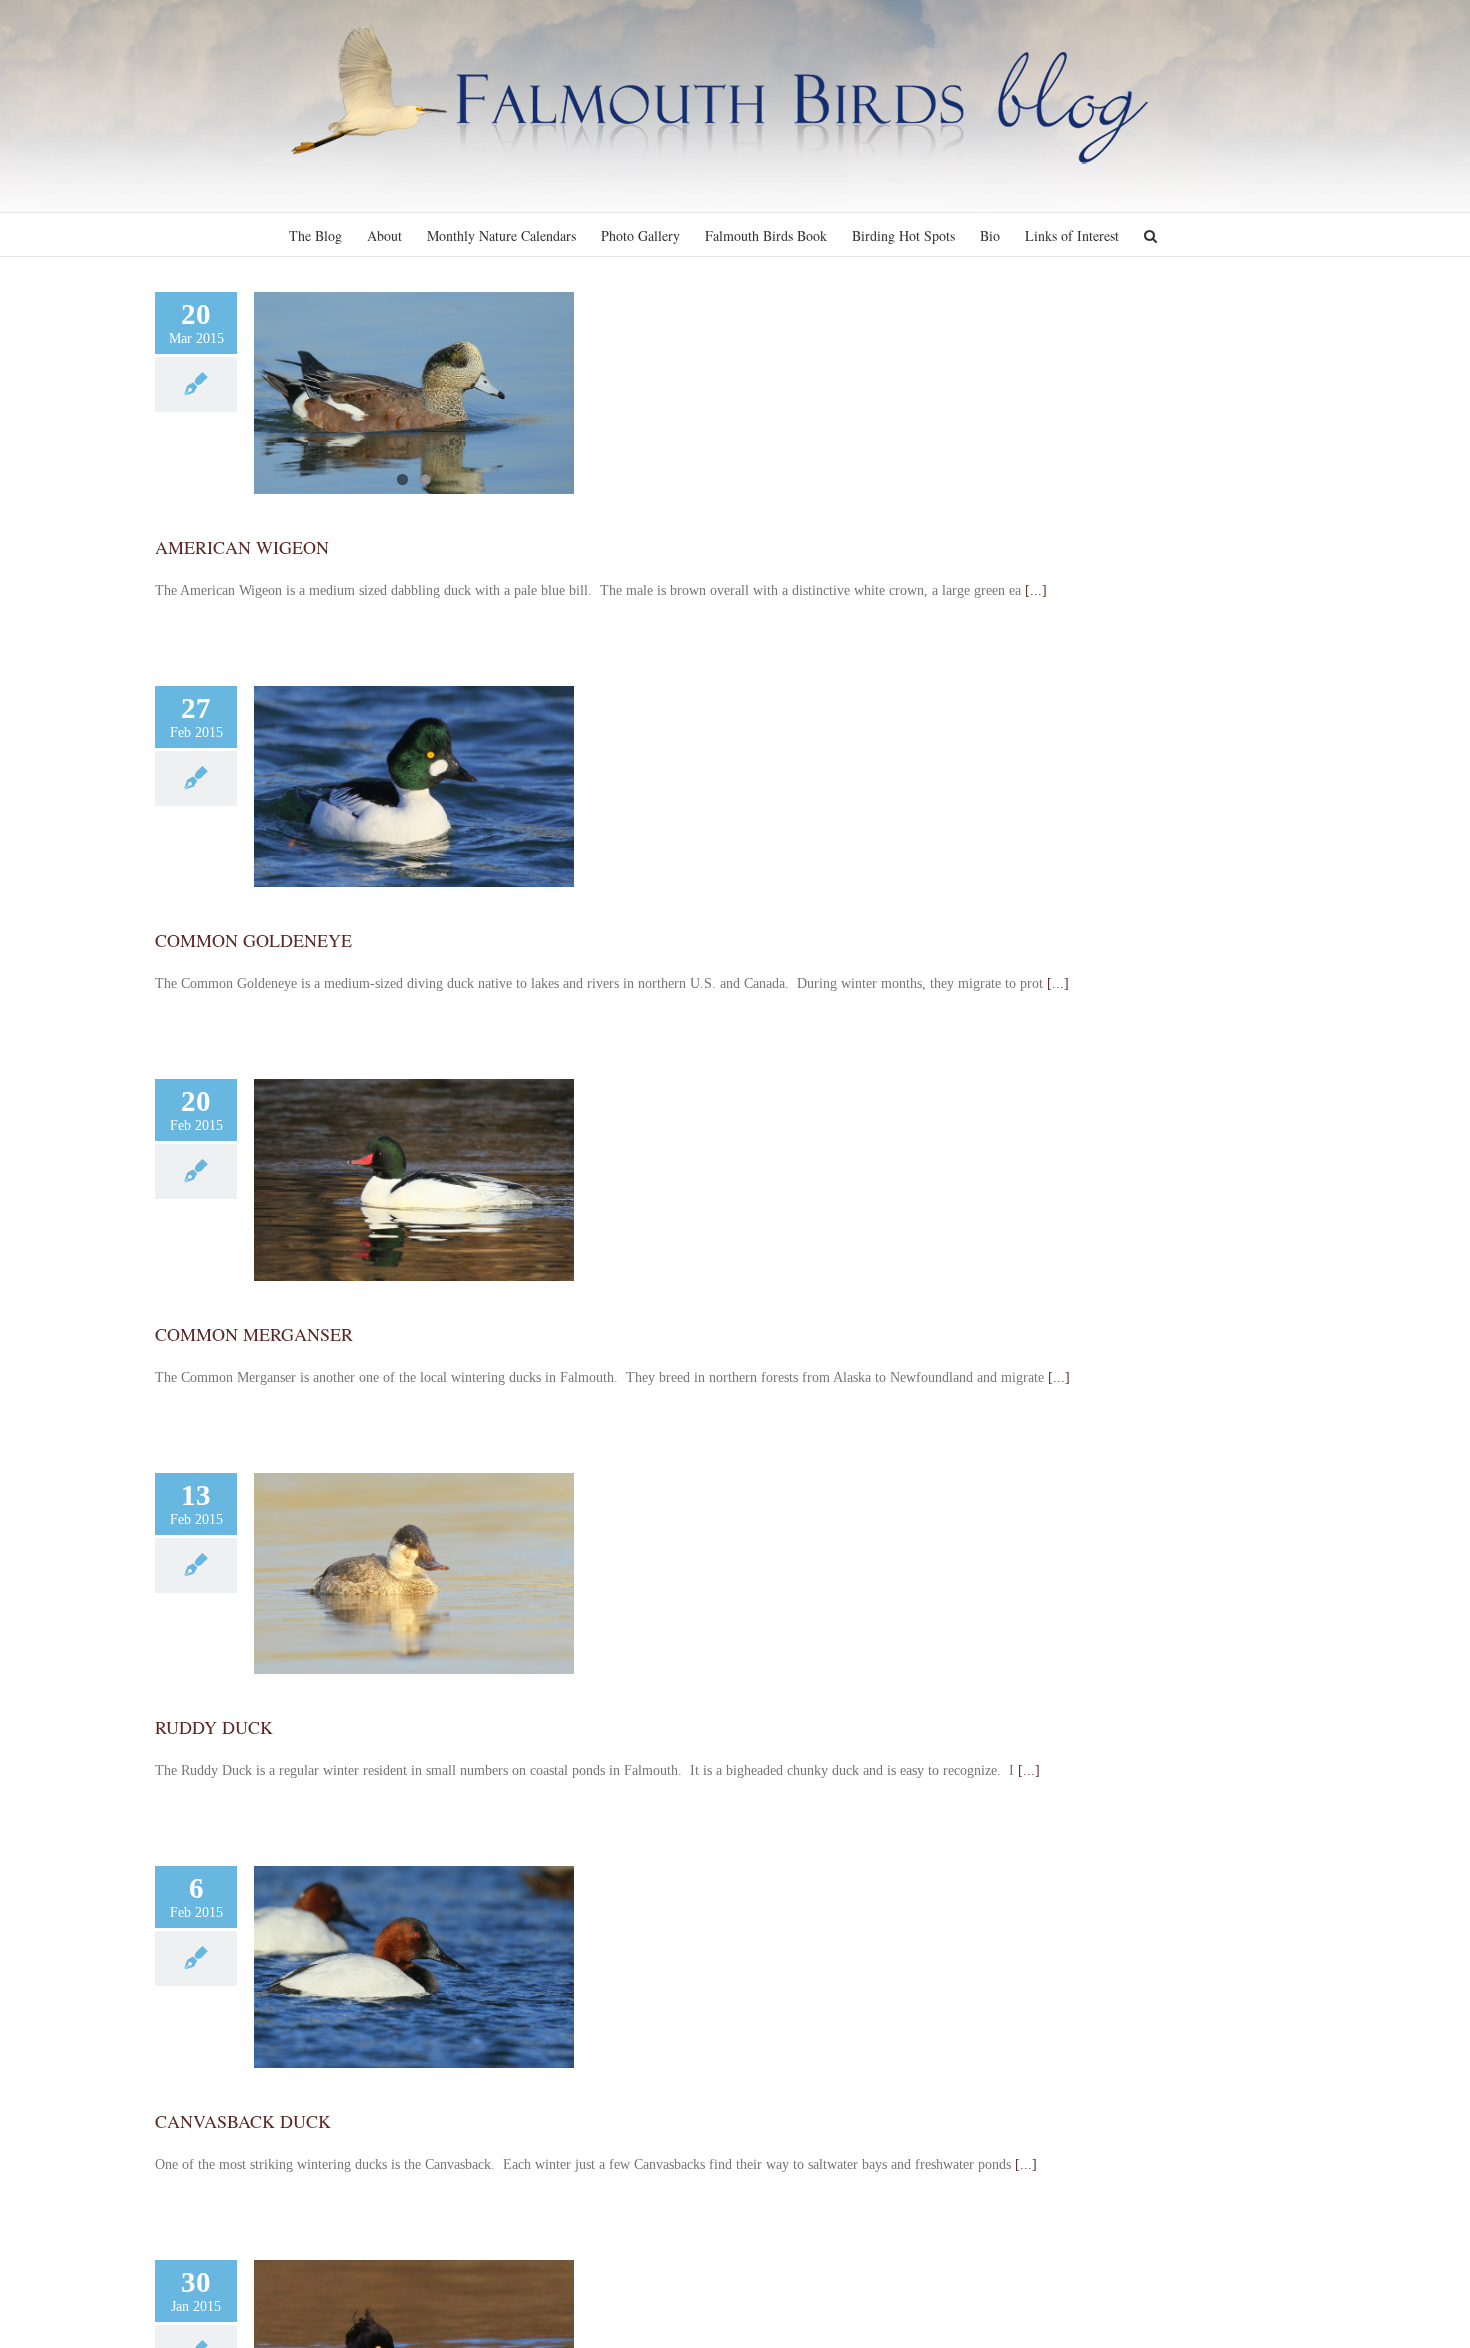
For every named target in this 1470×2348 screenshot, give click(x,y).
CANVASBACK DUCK (243, 2121)
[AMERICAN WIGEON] (414, 393)
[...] (1036, 590)
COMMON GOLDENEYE (253, 940)
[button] (1150, 234)
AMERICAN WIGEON (242, 547)
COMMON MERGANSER (254, 1334)
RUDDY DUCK (214, 1727)
